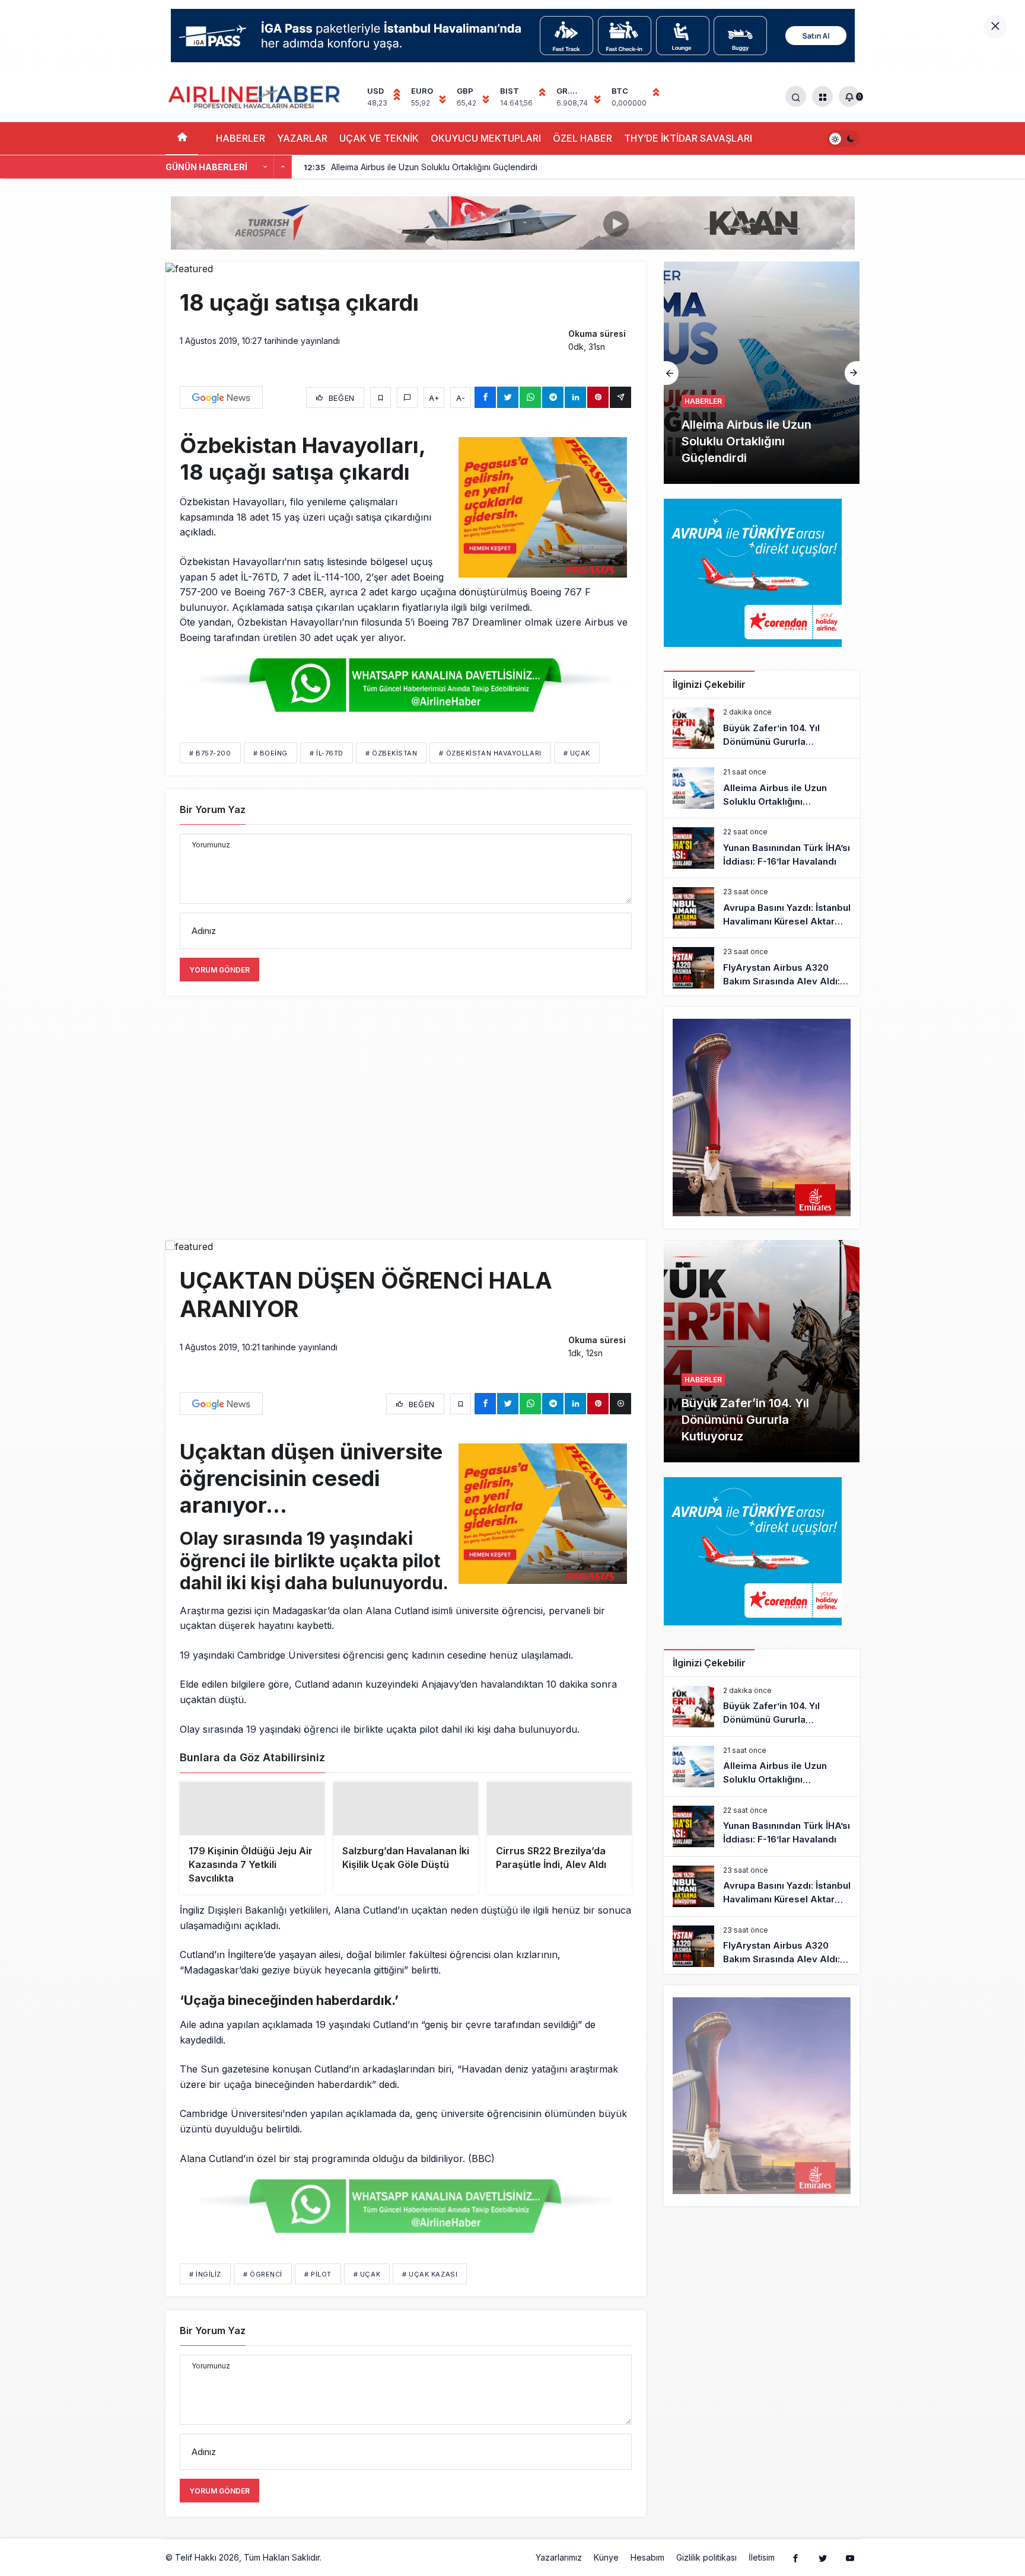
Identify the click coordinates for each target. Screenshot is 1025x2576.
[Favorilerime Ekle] (381, 398)
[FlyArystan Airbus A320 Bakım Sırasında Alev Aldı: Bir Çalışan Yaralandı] (762, 968)
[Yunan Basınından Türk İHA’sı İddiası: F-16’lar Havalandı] (762, 373)
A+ (434, 398)
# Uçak (577, 753)
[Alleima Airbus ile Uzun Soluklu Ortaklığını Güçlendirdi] (762, 788)
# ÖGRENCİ (263, 2293)
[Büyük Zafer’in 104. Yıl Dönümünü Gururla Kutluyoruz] (762, 728)
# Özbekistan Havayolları (490, 753)
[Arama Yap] (796, 96)
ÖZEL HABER (582, 138)
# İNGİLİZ (205, 2293)
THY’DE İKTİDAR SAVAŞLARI (688, 138)
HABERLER (241, 138)
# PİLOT (318, 2293)
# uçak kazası (430, 2293)
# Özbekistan (391, 753)
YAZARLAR (302, 138)
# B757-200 (210, 753)
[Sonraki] (283, 167)
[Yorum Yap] (407, 398)
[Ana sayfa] (182, 138)
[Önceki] (265, 167)
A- (461, 398)
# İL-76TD (327, 753)
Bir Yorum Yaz (213, 809)
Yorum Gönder (219, 970)
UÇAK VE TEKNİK (379, 138)
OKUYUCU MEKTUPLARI (486, 138)
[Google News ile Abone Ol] (221, 397)
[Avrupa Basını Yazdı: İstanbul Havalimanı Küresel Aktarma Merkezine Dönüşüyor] (762, 908)
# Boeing (270, 753)
